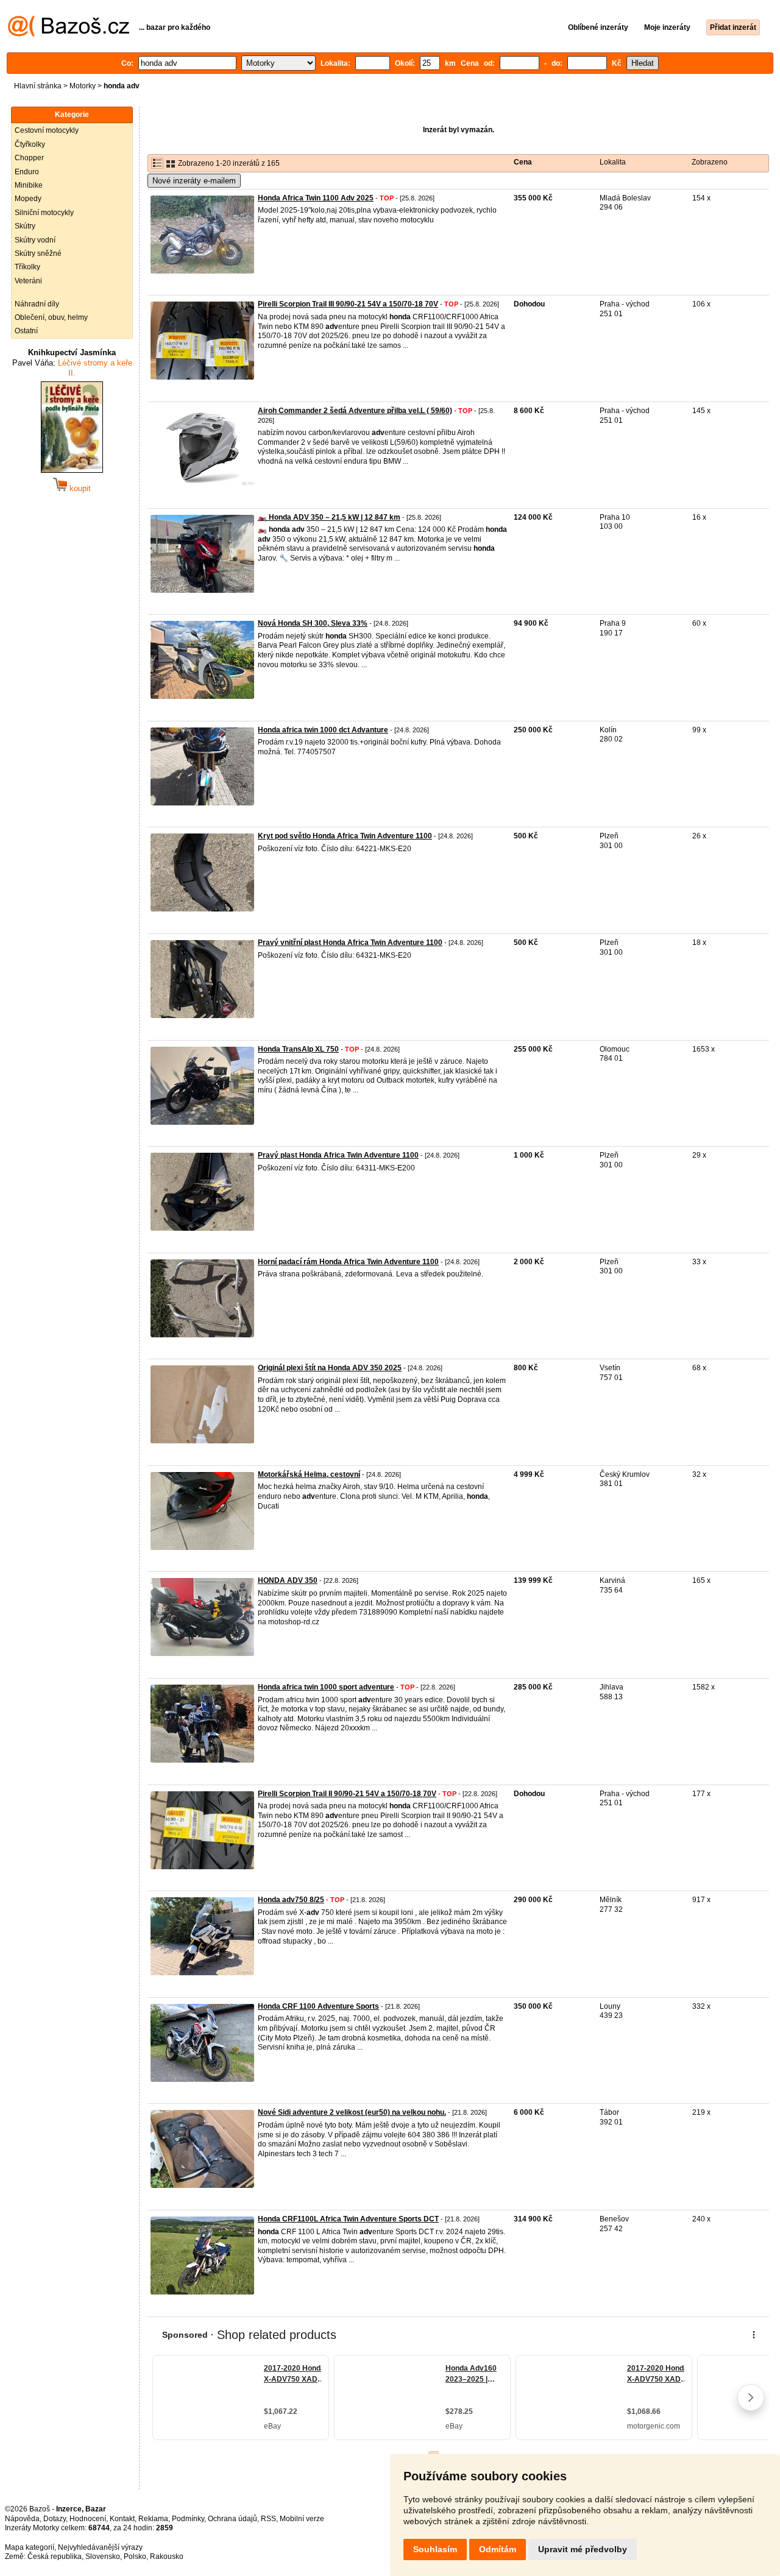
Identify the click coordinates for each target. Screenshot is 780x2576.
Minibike (29, 185)
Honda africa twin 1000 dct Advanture (323, 730)
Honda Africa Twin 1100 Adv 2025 (316, 198)
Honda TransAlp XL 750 (298, 1049)
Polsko (135, 2557)
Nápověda (22, 2519)
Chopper (29, 158)
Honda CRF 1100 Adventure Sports (318, 2006)
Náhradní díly (37, 304)
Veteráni (28, 281)
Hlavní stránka (38, 86)
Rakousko (167, 2557)
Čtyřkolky (30, 144)
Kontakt (122, 2519)
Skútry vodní (35, 240)
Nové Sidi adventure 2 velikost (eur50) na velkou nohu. (352, 2112)
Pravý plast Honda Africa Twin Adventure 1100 (338, 1155)
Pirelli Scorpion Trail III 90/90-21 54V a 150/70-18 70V (348, 304)
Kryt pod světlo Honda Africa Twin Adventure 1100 (345, 836)
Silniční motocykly (44, 213)
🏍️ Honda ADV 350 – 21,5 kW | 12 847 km (329, 517)
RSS (268, 2519)
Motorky (83, 86)
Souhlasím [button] (435, 2549)
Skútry (25, 226)
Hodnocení (88, 2519)
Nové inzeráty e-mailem (194, 181)
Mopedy (28, 199)
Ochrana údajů (232, 2519)
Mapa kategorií (30, 2547)
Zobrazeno (710, 162)
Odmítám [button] (498, 2549)
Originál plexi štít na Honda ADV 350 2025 (330, 1368)
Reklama (153, 2519)
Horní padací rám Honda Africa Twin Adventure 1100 (348, 1262)
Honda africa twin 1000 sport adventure (326, 1687)
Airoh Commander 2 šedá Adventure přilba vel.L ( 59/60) (355, 411)
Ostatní (26, 331)
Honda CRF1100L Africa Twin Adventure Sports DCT (348, 2219)
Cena (523, 162)
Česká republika (55, 2557)
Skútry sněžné (38, 253)
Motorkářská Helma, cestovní (309, 1474)
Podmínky (188, 2519)
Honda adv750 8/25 (291, 1900)
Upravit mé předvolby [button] (583, 2549)
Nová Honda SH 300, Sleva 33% (313, 623)
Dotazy (55, 2519)
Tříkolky (27, 267)
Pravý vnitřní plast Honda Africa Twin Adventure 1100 (350, 943)
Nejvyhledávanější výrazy (100, 2547)
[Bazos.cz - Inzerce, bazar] (69, 34)
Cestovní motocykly (47, 130)
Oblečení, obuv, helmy (51, 317)
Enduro (27, 172)
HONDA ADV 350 (288, 1580)
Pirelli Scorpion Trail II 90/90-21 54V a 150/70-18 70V (347, 1794)
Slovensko (103, 2557)
